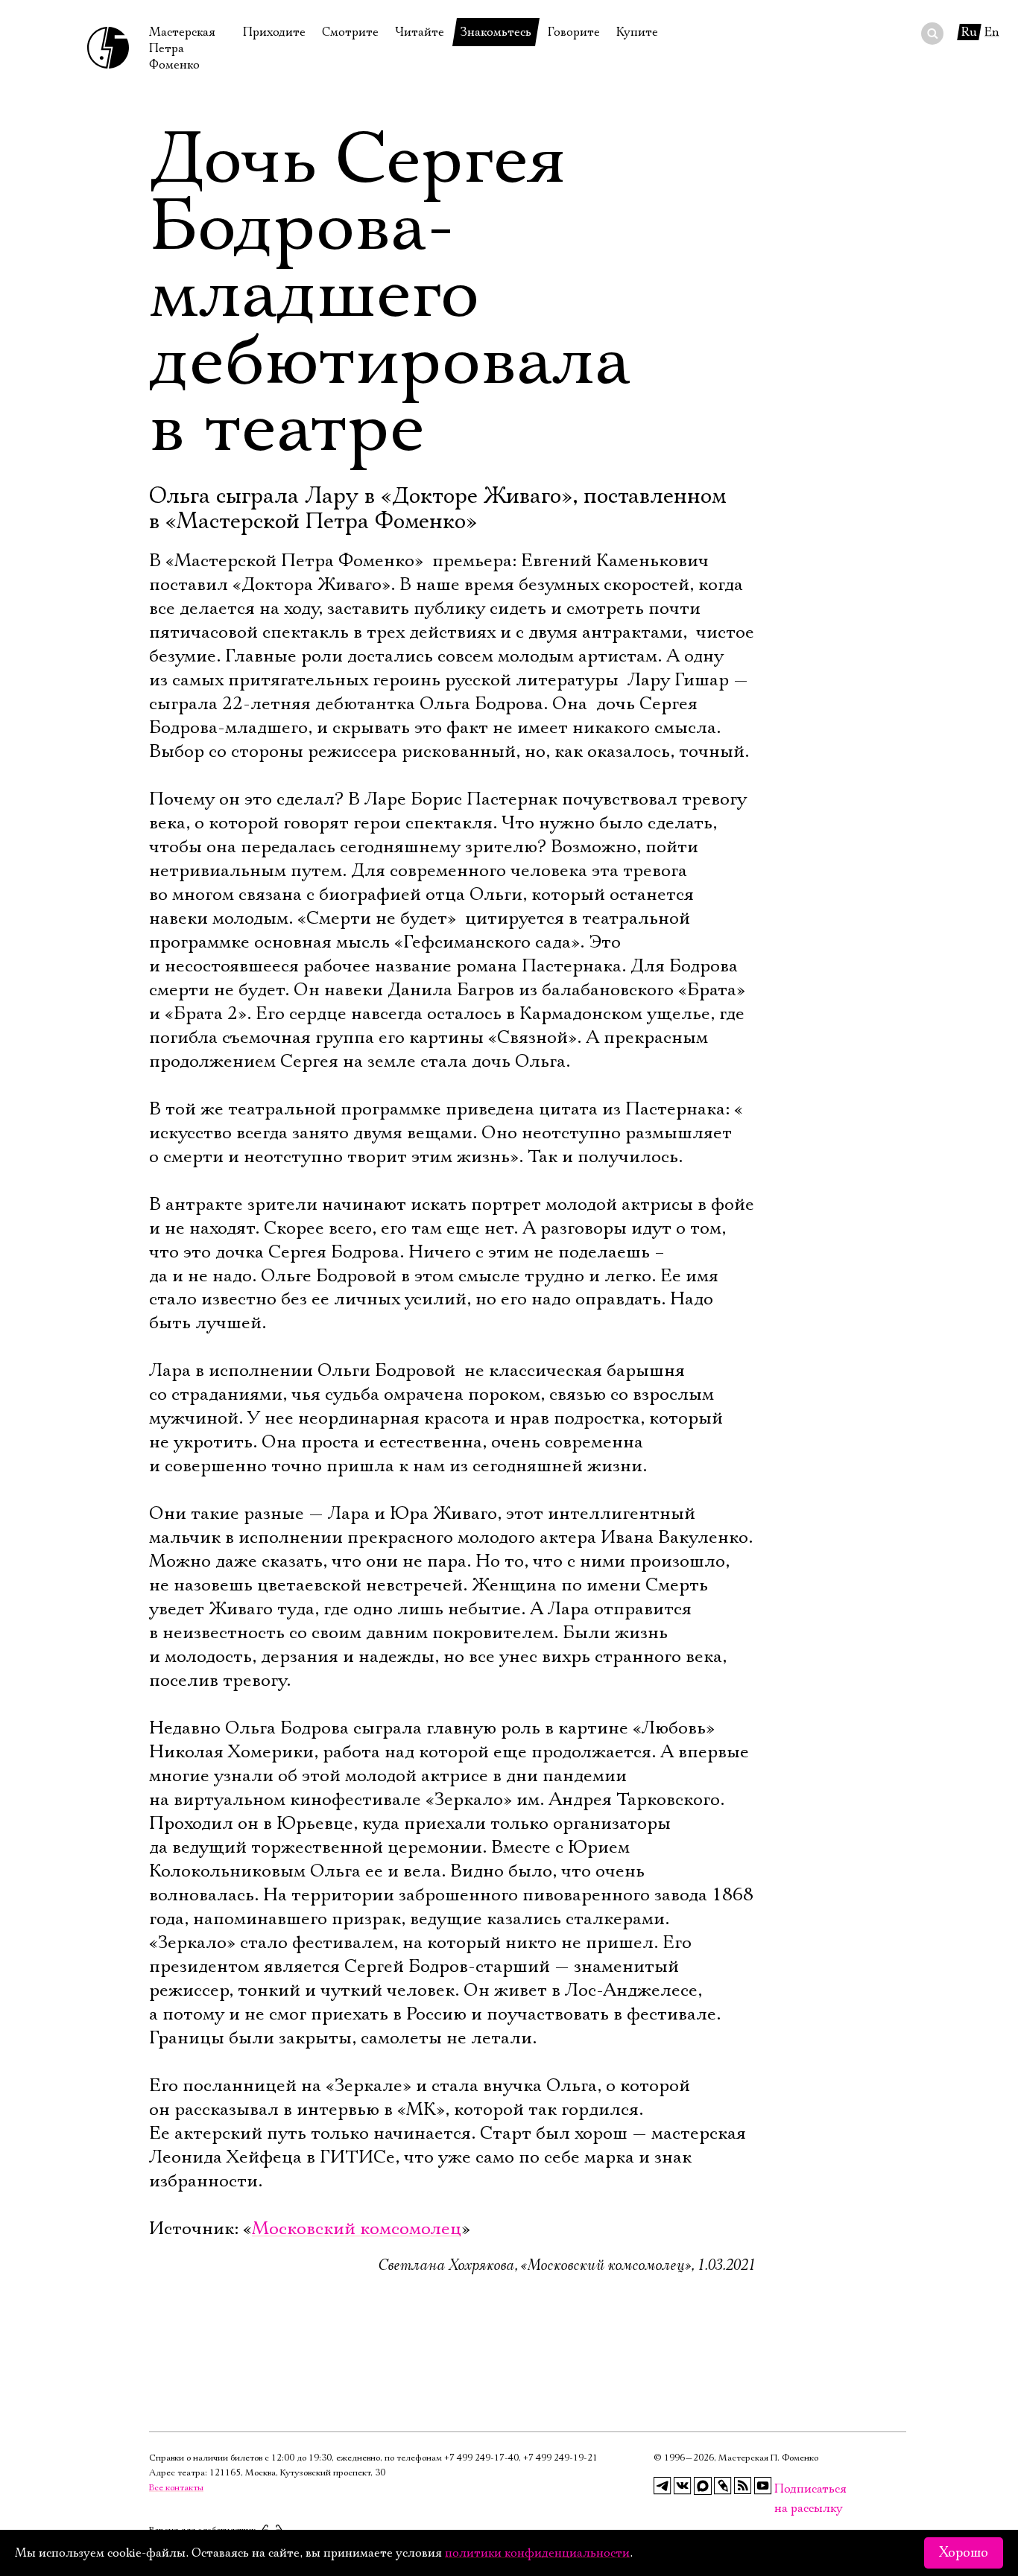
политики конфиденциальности (537, 2553)
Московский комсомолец (357, 2229)
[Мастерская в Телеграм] (663, 2486)
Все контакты (176, 2488)
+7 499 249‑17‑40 (481, 2458)
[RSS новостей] (743, 2486)
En (992, 32)
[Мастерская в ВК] (683, 2486)
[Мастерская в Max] (703, 2486)
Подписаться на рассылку (783, 2489)
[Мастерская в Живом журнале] (723, 2486)
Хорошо (964, 2553)
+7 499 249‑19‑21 (560, 2458)
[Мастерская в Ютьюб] (763, 2486)
